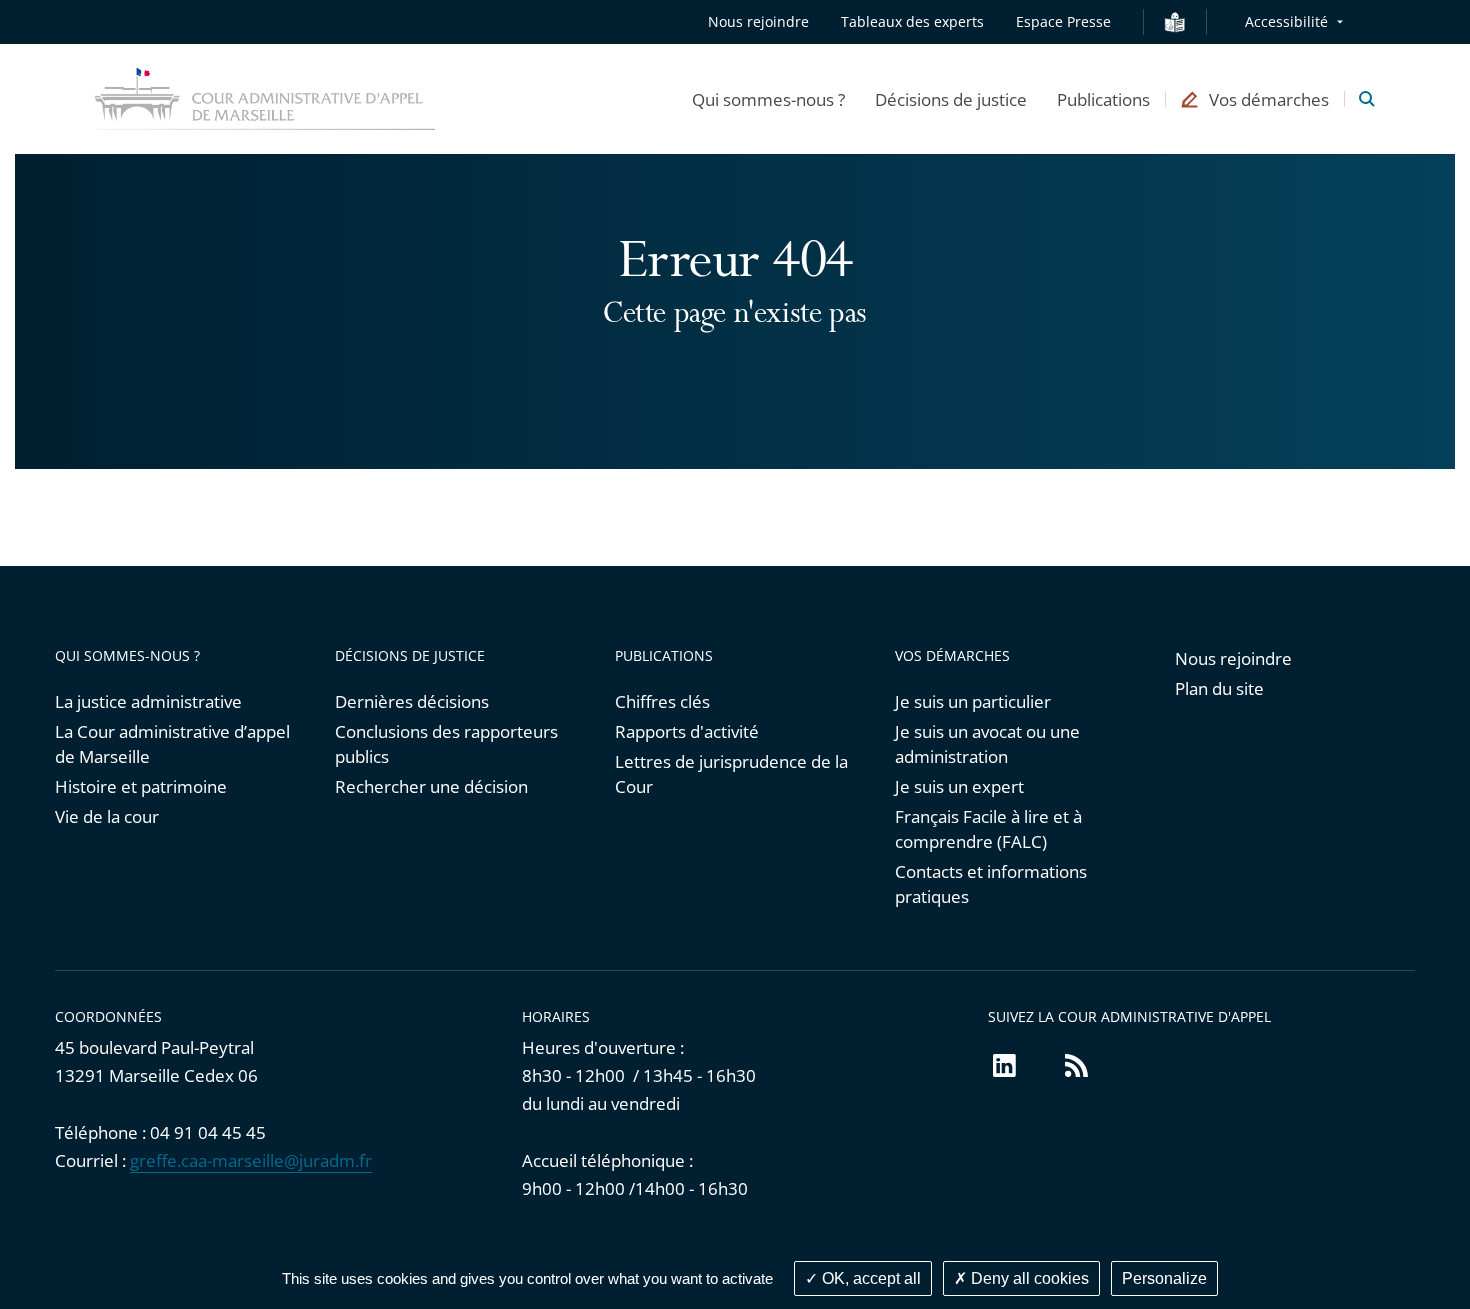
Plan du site (1219, 688)
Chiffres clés (662, 701)
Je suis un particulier (973, 701)
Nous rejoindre (758, 21)
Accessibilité (1286, 21)
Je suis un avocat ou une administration (987, 744)
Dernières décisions (412, 701)
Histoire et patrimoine (141, 786)
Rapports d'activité (687, 731)
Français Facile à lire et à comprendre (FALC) (988, 829)
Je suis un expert (959, 786)
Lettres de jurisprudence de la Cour (731, 774)
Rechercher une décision (431, 786)
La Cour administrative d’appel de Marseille (172, 744)
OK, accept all (869, 1278)
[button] (768, 99)
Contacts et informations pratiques (991, 884)
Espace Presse (1063, 21)
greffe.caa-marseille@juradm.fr (251, 1160)
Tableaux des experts (912, 21)
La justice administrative (148, 701)
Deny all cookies (1028, 1278)
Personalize (1164, 1278)
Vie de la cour (107, 816)
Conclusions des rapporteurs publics (446, 744)
